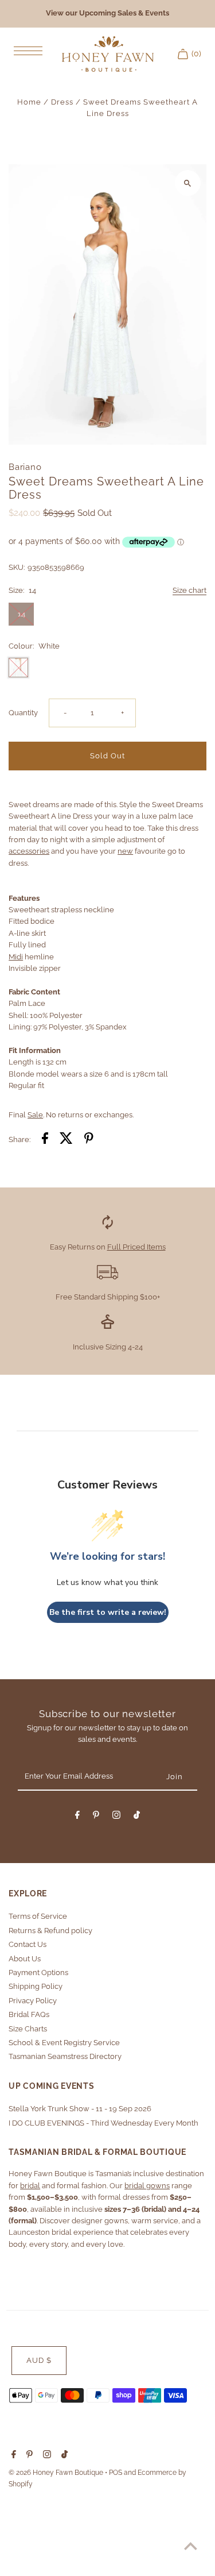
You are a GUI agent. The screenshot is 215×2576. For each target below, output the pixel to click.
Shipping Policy (36, 1986)
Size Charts (28, 2029)
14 (21, 614)
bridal (30, 2186)
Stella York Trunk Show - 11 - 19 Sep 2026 (80, 2109)
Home (29, 102)
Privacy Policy (33, 2001)
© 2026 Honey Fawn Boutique (57, 2473)
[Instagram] (116, 1817)
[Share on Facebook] (45, 1140)
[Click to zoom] (188, 183)
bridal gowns (147, 2186)
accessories (29, 851)
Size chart (189, 591)
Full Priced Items (136, 1247)
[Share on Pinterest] (89, 1140)
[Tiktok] (137, 1817)
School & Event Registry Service (64, 2043)
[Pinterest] (96, 1817)
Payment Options (38, 1973)
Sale (35, 1115)
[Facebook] (77, 1817)
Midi (16, 957)
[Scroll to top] (191, 2546)
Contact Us (28, 1944)
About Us (25, 1959)
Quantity (23, 713)
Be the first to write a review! (108, 1612)
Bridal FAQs (29, 2014)
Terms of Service (38, 1916)
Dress (62, 102)
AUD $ (39, 2360)
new (125, 851)
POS (116, 2473)
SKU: (17, 567)
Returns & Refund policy (50, 1931)
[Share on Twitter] (66, 1140)
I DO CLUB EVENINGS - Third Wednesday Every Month (103, 2123)
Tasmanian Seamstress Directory (65, 2056)
